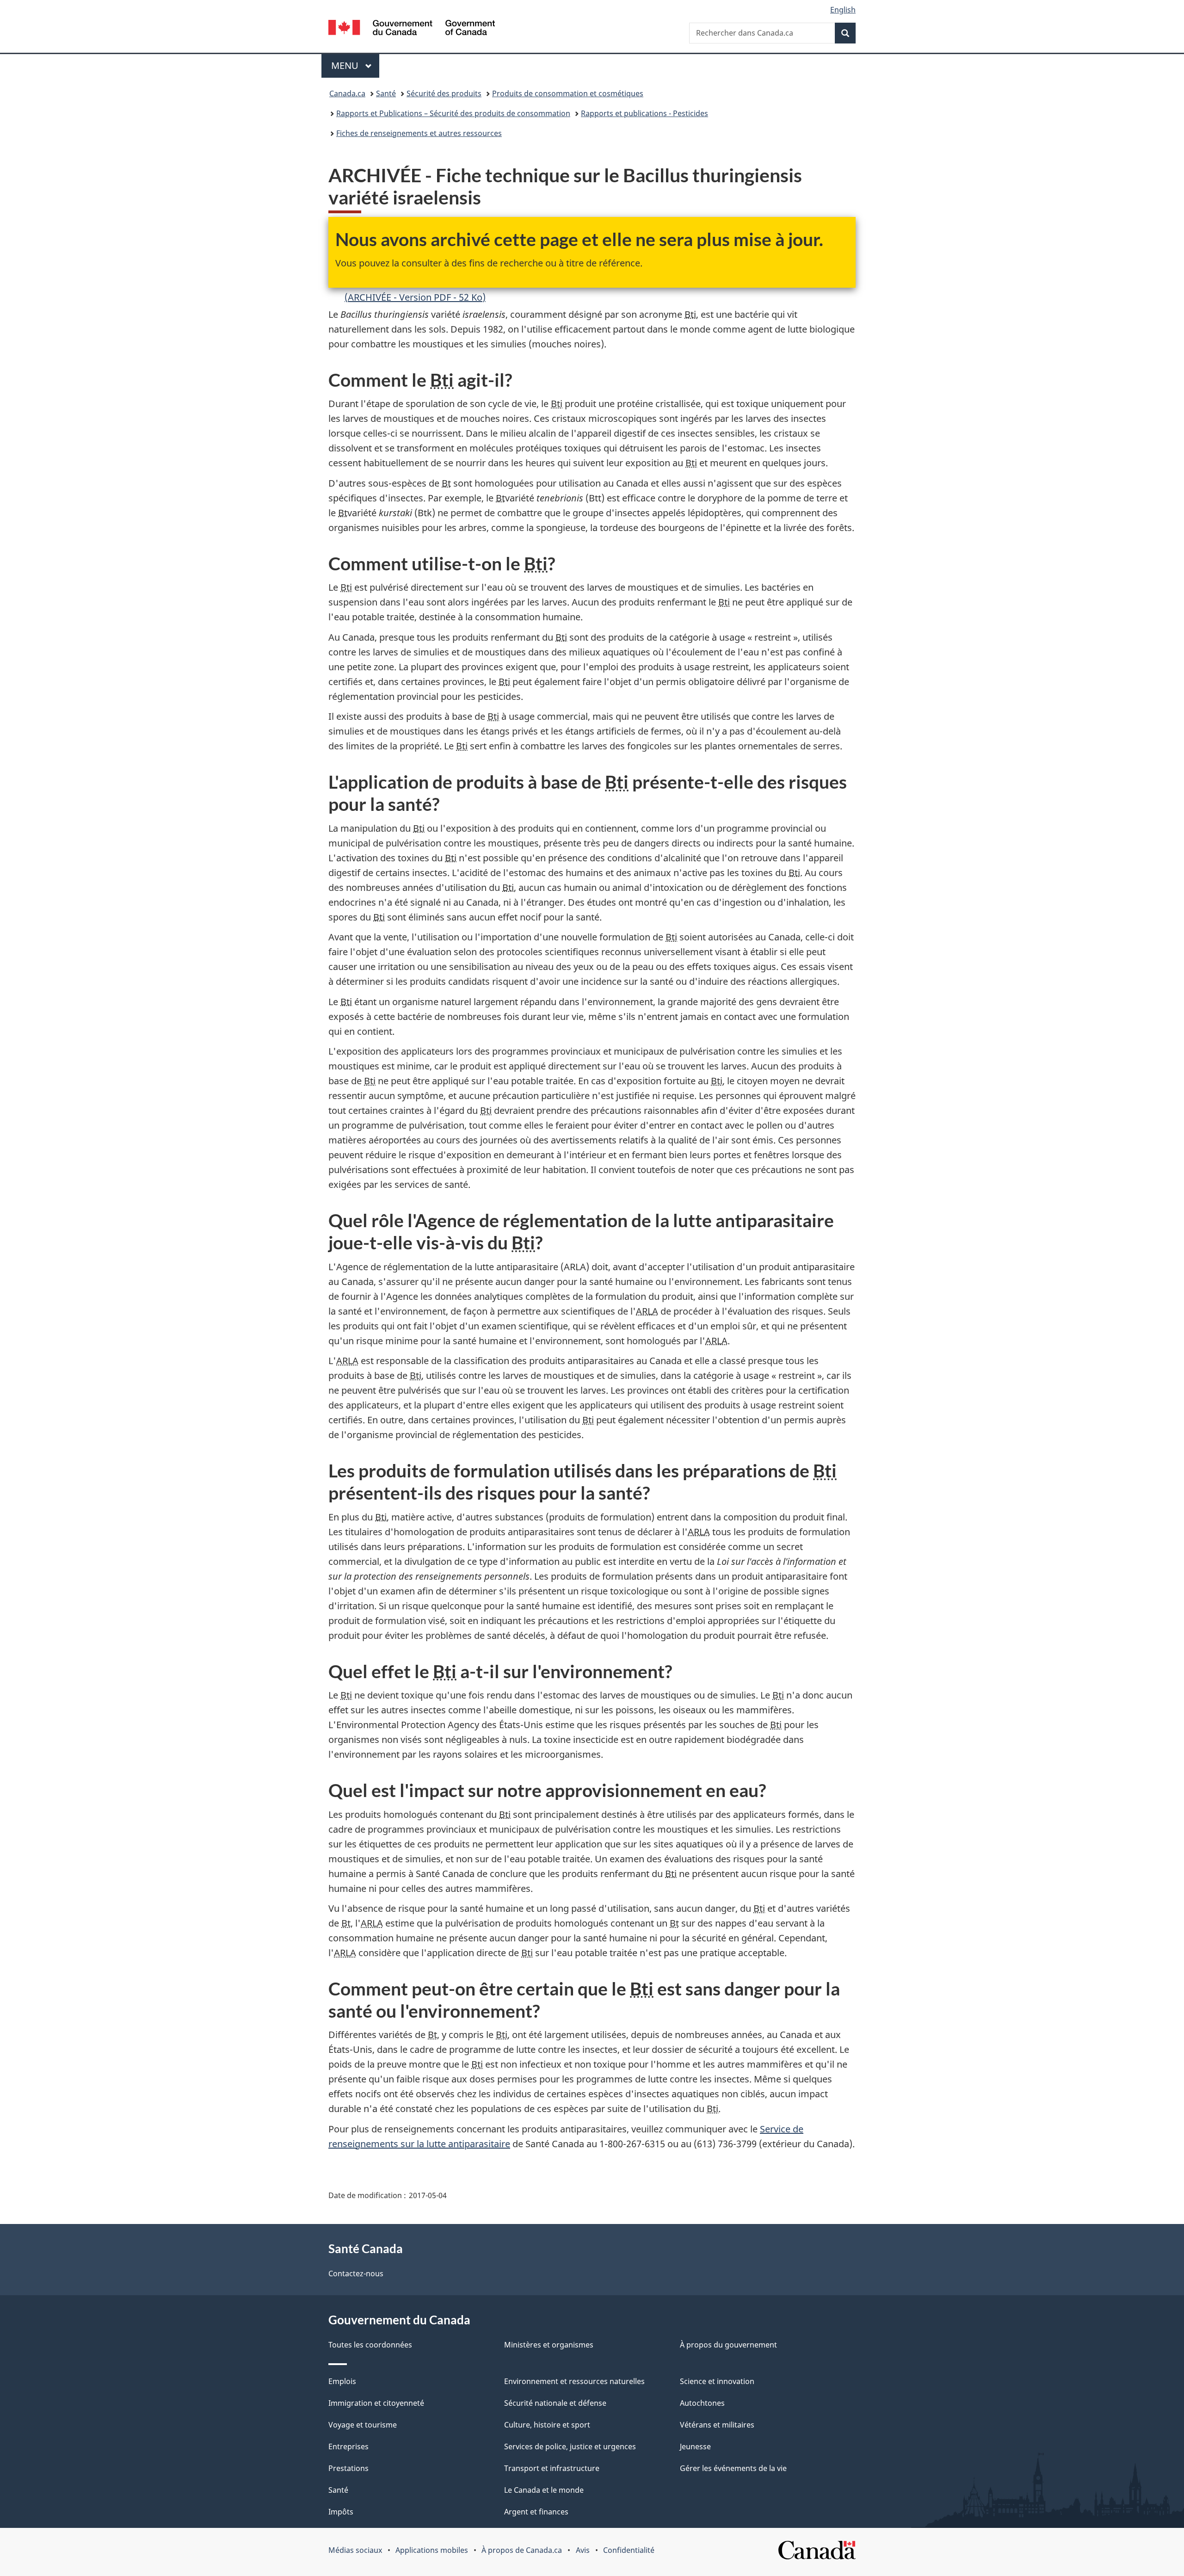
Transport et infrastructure (552, 2468)
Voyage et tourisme (363, 2425)
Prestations (348, 2468)
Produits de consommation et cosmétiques (568, 93)
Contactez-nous (356, 2273)
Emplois (342, 2381)
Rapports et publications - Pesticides (644, 113)
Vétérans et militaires (717, 2425)
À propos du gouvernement (728, 2345)
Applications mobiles (432, 2550)
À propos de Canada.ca (522, 2550)
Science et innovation (717, 2381)
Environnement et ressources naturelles (574, 2381)
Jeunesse (695, 2446)
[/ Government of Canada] (412, 29)
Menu (355, 65)
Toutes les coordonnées (370, 2345)
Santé (386, 93)
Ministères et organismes (549, 2345)
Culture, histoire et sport (547, 2425)
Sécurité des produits (444, 93)
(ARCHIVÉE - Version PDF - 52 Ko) (415, 297)
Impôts (341, 2512)
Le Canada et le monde (544, 2490)
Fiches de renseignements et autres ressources (419, 133)
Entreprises (348, 2446)
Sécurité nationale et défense (555, 2403)
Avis (583, 2550)
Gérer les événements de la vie (733, 2468)
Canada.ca (347, 93)
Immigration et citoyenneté (376, 2403)
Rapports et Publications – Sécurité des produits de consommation (453, 113)
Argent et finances (536, 2512)
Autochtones (702, 2403)
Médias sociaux (355, 2550)
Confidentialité (629, 2550)
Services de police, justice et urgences (570, 2446)
